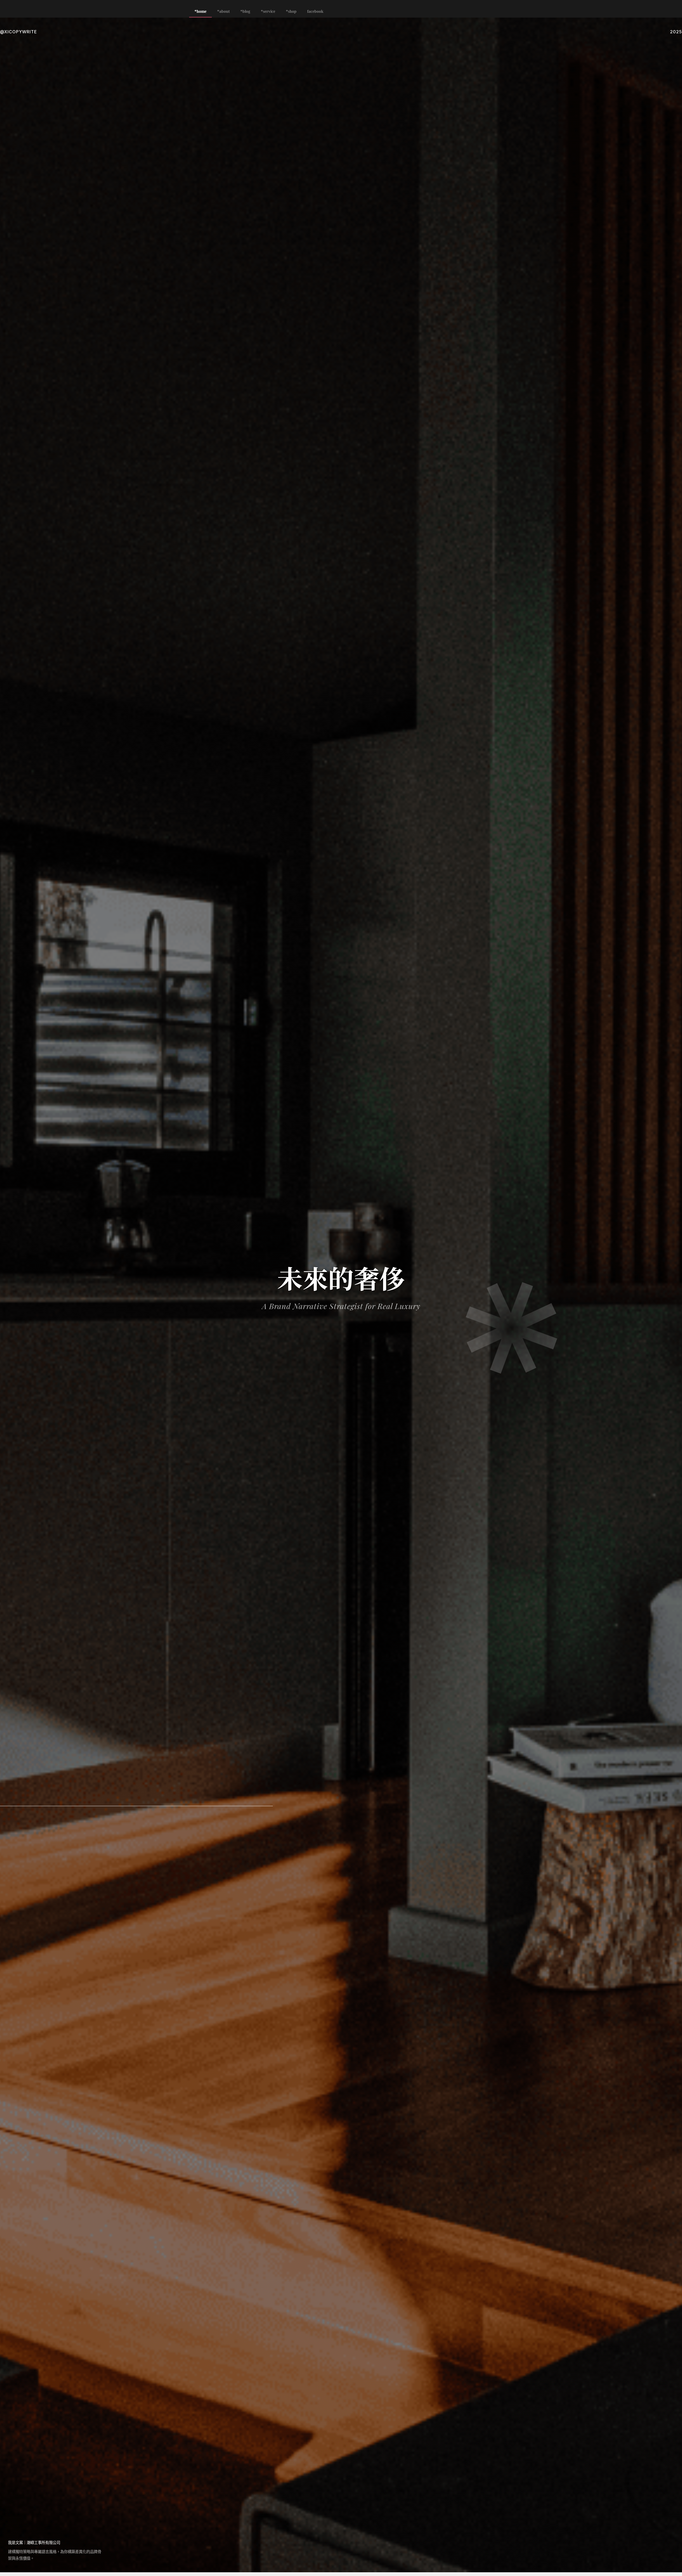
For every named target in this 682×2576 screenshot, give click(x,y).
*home (200, 11)
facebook (315, 11)
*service (268, 11)
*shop (291, 11)
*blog (245, 11)
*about (223, 11)
